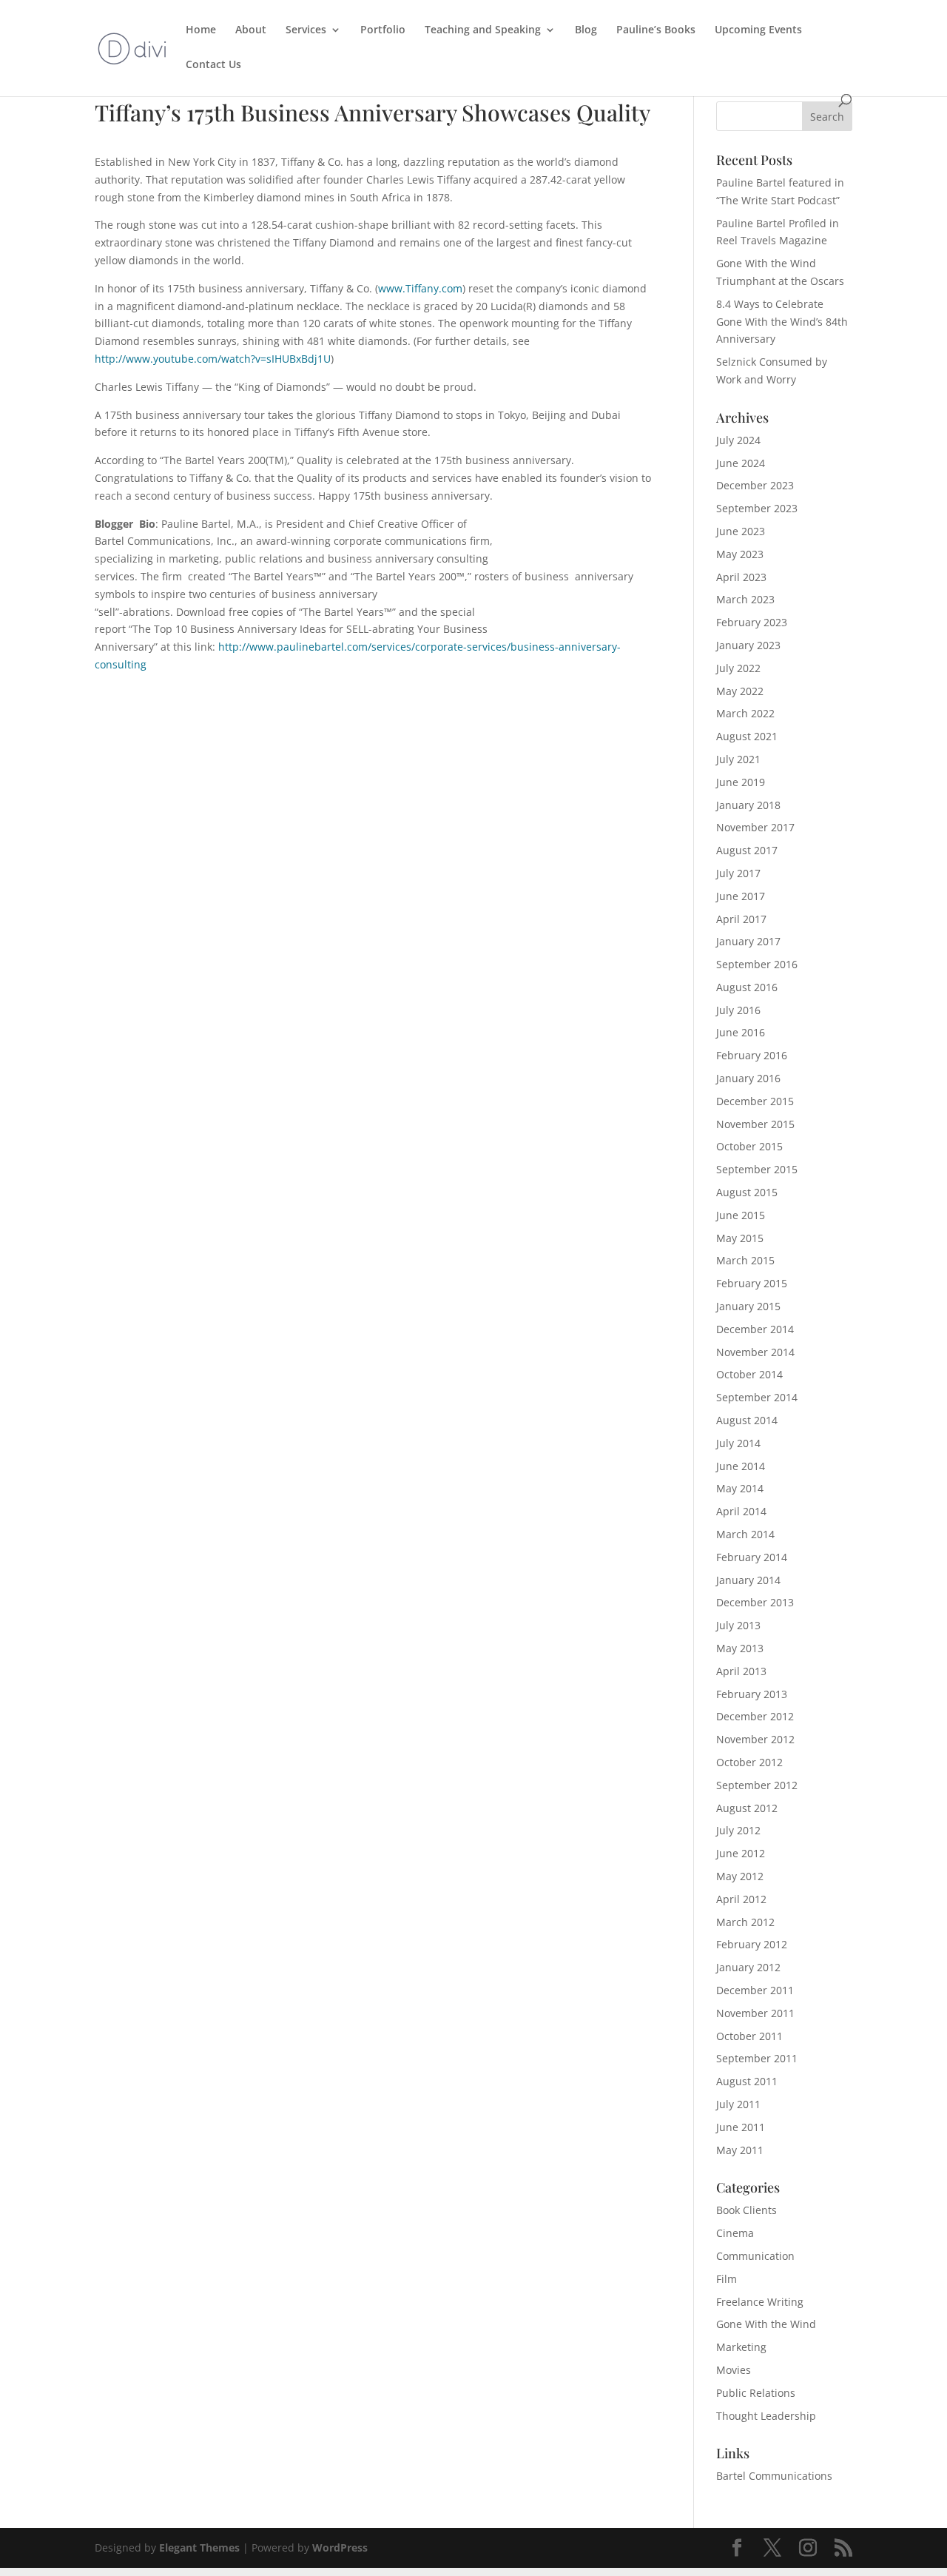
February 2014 (752, 1557)
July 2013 (738, 1625)
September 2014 (757, 1397)
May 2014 (740, 1488)
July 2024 (738, 440)
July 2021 (738, 759)
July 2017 (738, 873)
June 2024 (741, 463)
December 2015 (755, 1101)
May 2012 (740, 1876)
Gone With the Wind (766, 2324)
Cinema (735, 2233)
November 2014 (755, 1352)
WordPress (340, 2548)
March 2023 (745, 599)
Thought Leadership (766, 2416)
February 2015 (752, 1283)
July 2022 (738, 668)
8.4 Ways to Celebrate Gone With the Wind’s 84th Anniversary (782, 322)
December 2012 (755, 1716)
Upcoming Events (758, 30)
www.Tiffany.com (420, 288)
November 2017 (755, 827)
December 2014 (755, 1329)
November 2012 (755, 1739)
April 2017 (741, 919)
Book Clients (747, 2210)
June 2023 (741, 531)
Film (727, 2279)
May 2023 (740, 554)
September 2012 (757, 1785)
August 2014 (747, 1420)
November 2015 (755, 1124)
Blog (586, 30)
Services (306, 30)
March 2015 (745, 1260)
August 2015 (747, 1192)
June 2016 (741, 1032)
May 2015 (740, 1238)
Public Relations (756, 2393)
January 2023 (748, 645)
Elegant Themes (199, 2548)
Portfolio (383, 30)
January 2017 (748, 941)
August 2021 (747, 736)
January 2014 (748, 1580)
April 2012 (741, 1899)
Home (201, 30)
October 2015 (749, 1146)
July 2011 (738, 2104)
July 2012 (738, 1830)
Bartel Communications (774, 2476)
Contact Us (213, 65)
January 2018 (748, 805)
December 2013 (755, 1602)
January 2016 (748, 1078)
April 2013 (741, 1671)
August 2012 (747, 1808)
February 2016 (752, 1055)
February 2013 (752, 1694)
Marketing (741, 2347)
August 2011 (747, 2081)
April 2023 (741, 577)
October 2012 (749, 1762)
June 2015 (741, 1215)
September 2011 (757, 2058)
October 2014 (749, 1374)
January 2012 (748, 1967)
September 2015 (757, 1169)
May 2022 (740, 691)
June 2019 (741, 782)
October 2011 (749, 2036)
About (251, 30)
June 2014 (741, 1466)
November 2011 (755, 2013)
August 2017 (747, 850)
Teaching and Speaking (483, 30)
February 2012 (752, 1944)
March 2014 (745, 1534)
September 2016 (757, 964)
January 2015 (748, 1306)
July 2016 (738, 1010)
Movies (734, 2370)
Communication (755, 2256)
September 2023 (757, 508)
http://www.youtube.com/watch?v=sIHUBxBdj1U (213, 359)
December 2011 (755, 1990)
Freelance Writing (760, 2302)
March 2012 (745, 1922)
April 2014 (741, 1511)
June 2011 (741, 2127)
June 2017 (741, 896)
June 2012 (741, 1853)
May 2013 (740, 1648)
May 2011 (740, 2150)
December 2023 (755, 485)
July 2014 (738, 1443)
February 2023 (752, 622)
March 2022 (745, 713)
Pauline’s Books (656, 30)
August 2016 (747, 987)
